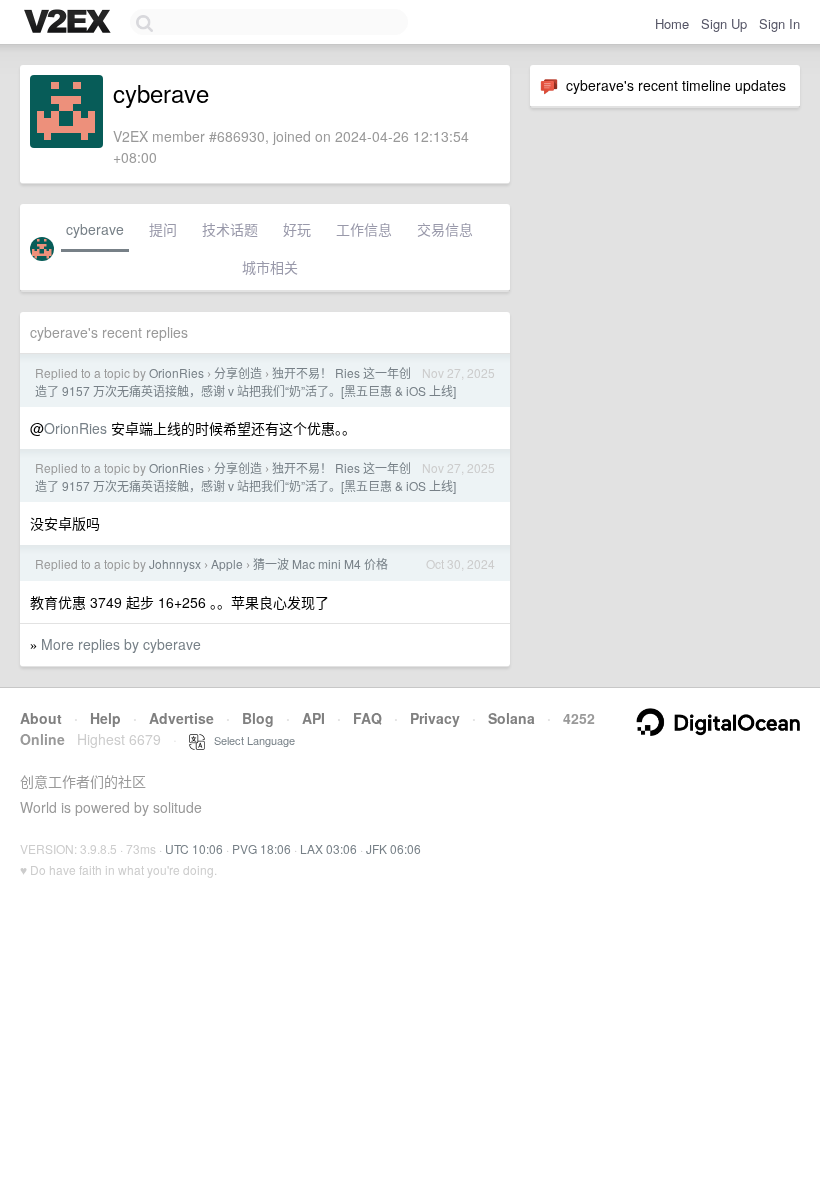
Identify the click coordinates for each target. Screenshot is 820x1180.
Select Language (250, 740)
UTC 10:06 (194, 848)
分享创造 (238, 372)
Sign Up (724, 23)
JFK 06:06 (393, 848)
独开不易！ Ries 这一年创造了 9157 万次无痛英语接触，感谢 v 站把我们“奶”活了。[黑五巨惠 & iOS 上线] (245, 381)
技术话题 (230, 229)
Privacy (435, 718)
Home (672, 23)
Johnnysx (175, 563)
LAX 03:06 (328, 848)
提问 (163, 229)
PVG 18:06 (261, 848)
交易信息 (445, 229)
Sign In (779, 23)
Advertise (181, 718)
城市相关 (270, 267)
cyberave (95, 229)
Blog (258, 718)
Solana (511, 718)
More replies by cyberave (121, 644)
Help (105, 718)
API (313, 718)
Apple (227, 563)
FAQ (367, 718)
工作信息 (364, 229)
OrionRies (176, 372)
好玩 (297, 229)
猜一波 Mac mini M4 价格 (320, 563)
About (41, 718)
